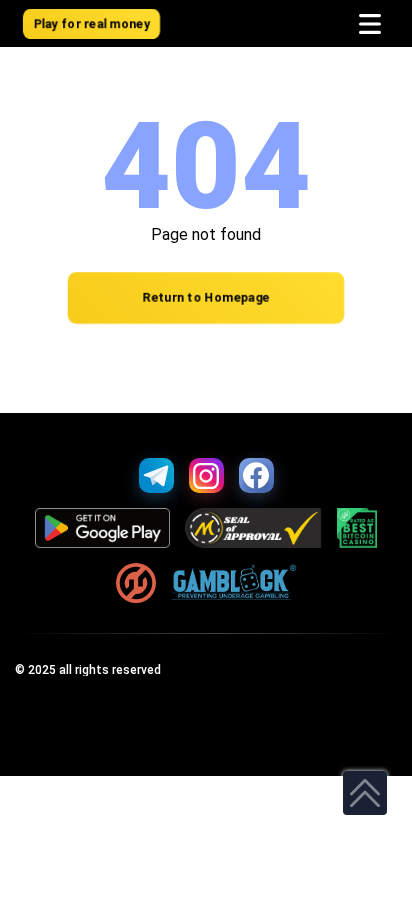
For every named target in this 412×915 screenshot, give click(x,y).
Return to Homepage (206, 298)
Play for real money (92, 23)
